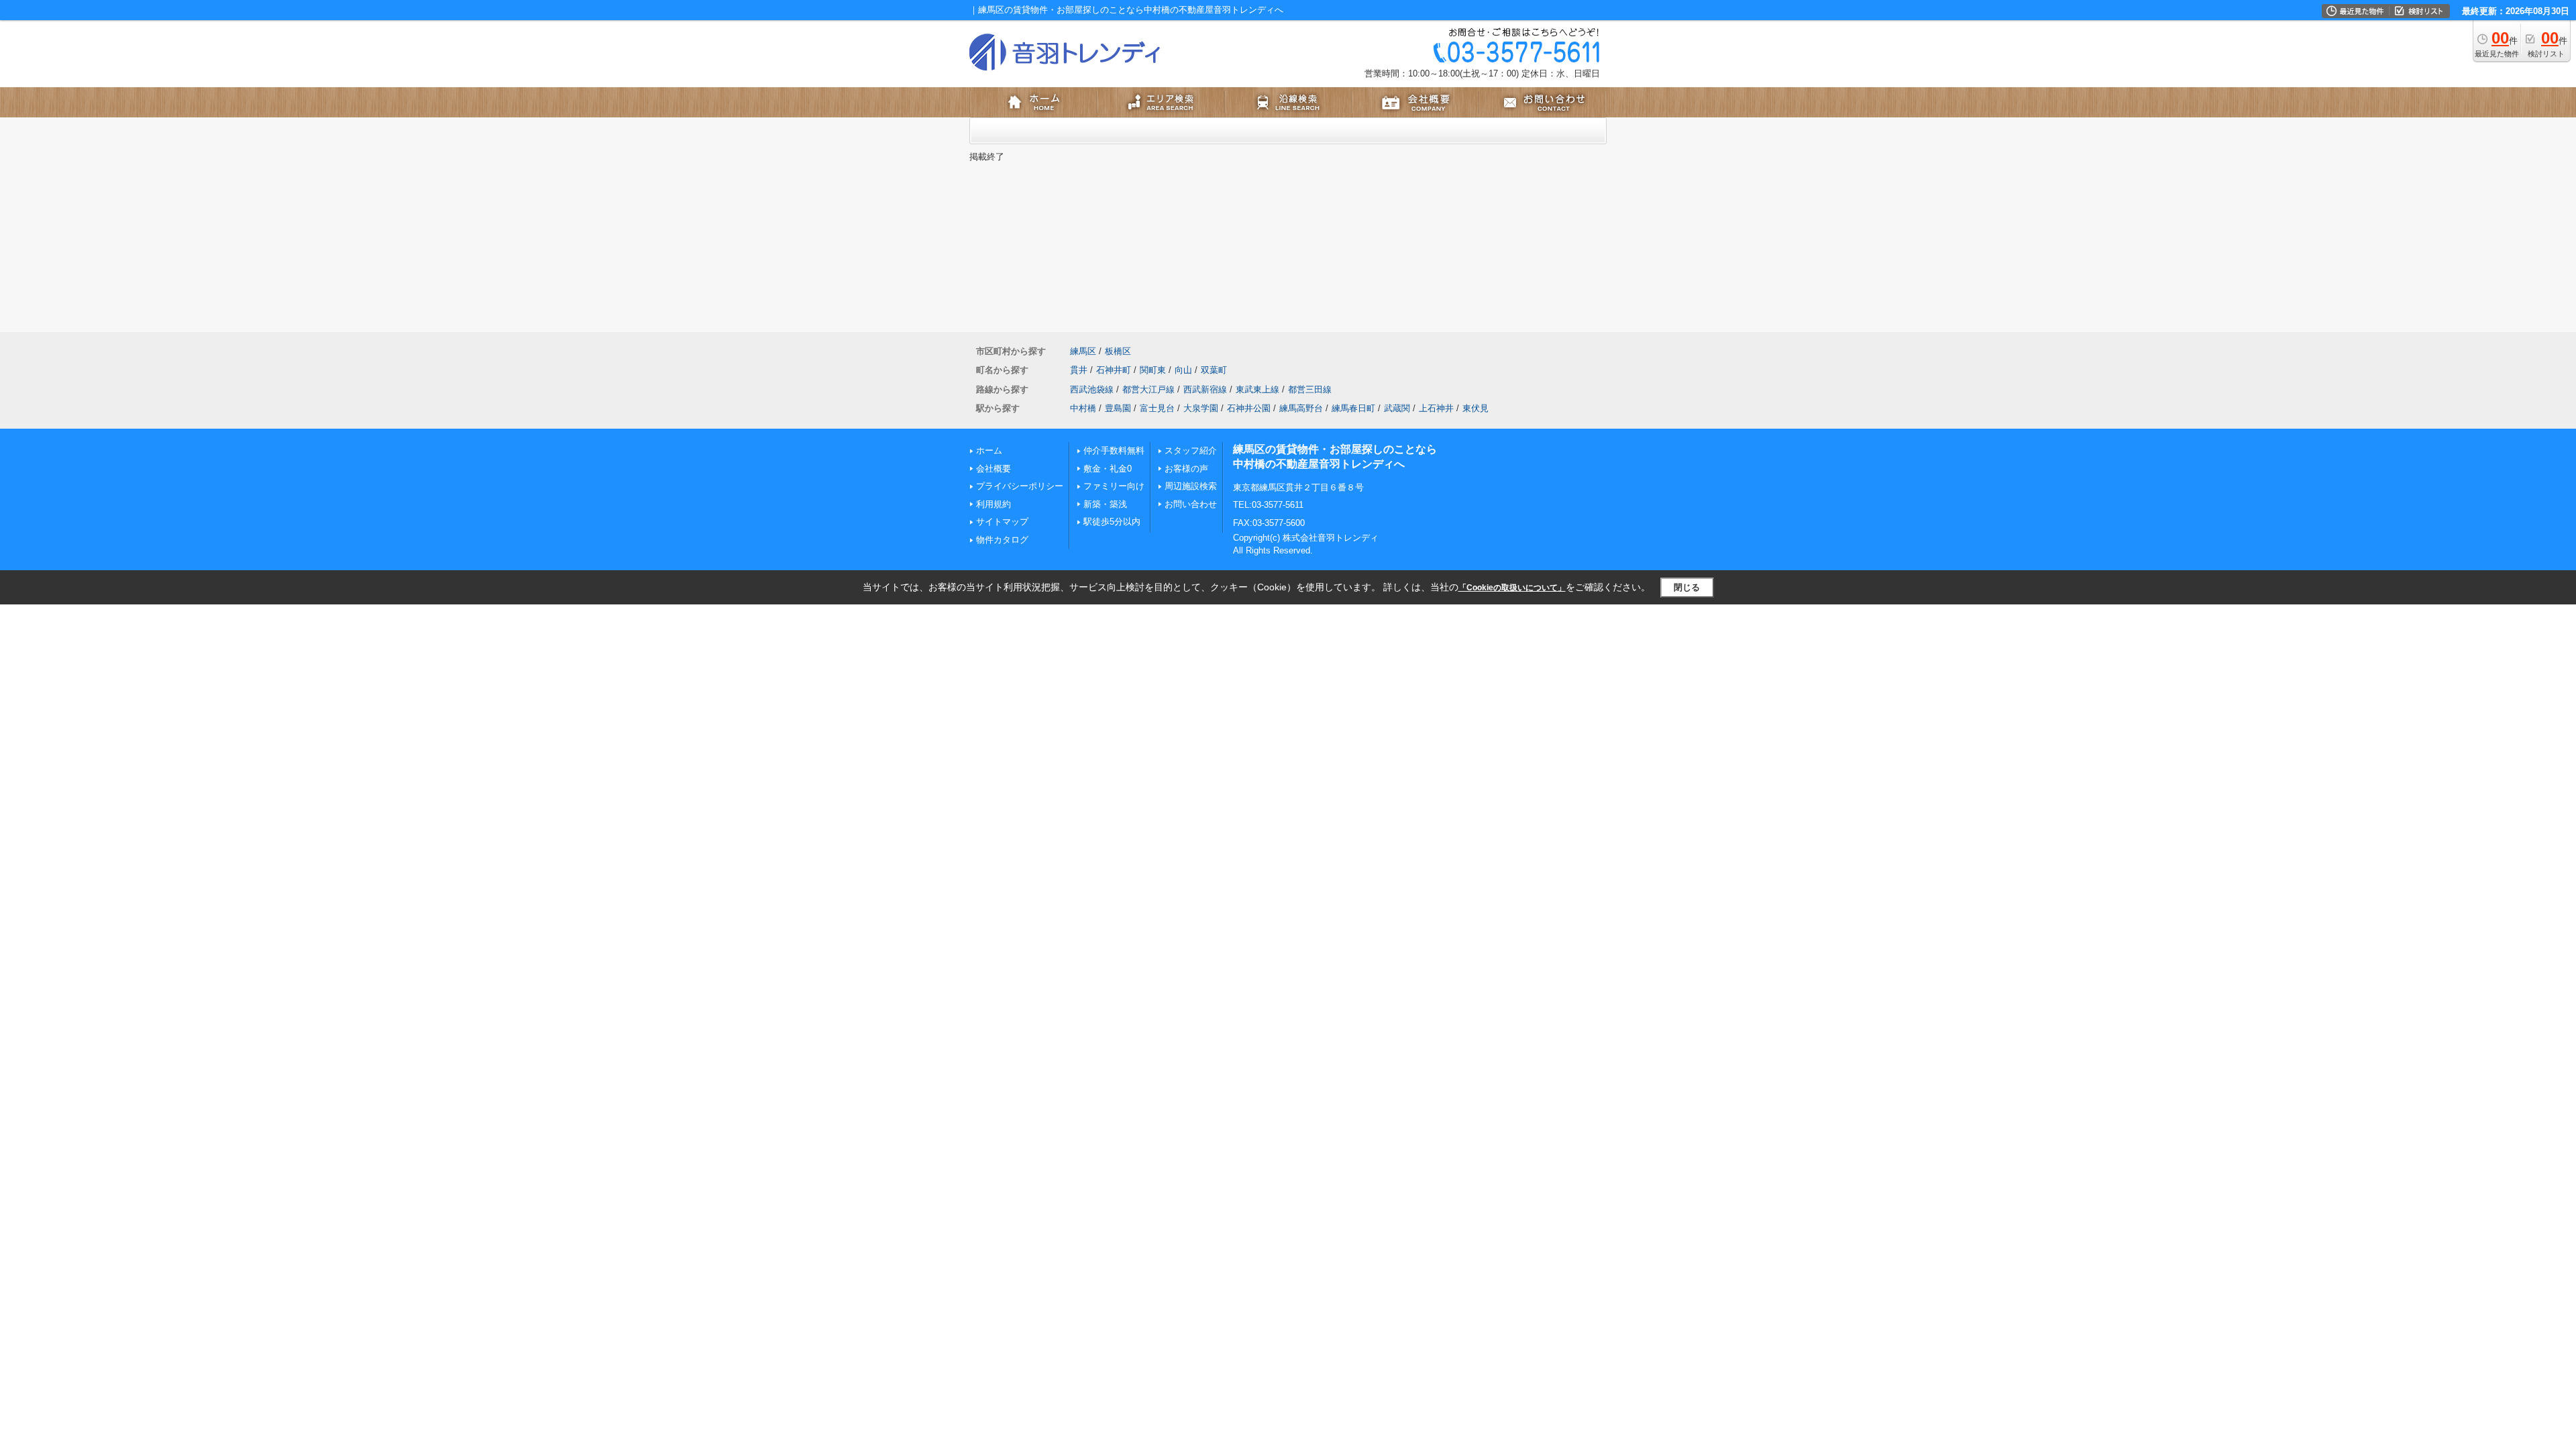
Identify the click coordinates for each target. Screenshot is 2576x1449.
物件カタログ (1002, 540)
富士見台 (1157, 408)
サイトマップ (1002, 522)
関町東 (1153, 370)
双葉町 (1214, 370)
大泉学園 (1201, 408)
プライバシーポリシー (1020, 486)
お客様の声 (1186, 469)
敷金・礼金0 (1108, 469)
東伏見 (1475, 408)
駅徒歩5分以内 (1112, 522)
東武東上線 (1257, 389)
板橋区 (1118, 351)
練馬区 (1083, 351)
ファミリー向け (1114, 486)
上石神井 (1436, 408)
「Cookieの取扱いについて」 (1512, 588)
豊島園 (1118, 408)
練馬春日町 (1353, 408)
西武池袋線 (1092, 389)
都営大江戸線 (1148, 389)
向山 (1183, 370)
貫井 (1079, 370)
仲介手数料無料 (1114, 450)
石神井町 (1114, 370)
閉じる (1687, 587)
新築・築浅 (1105, 504)
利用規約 (994, 504)
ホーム (989, 450)
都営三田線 (1310, 389)
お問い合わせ (1191, 504)
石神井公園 (1249, 408)
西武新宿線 (1205, 389)
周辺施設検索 (1191, 486)
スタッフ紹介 (1191, 450)
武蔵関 (1397, 408)
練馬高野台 (1301, 408)
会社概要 (994, 469)
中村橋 (1083, 408)
